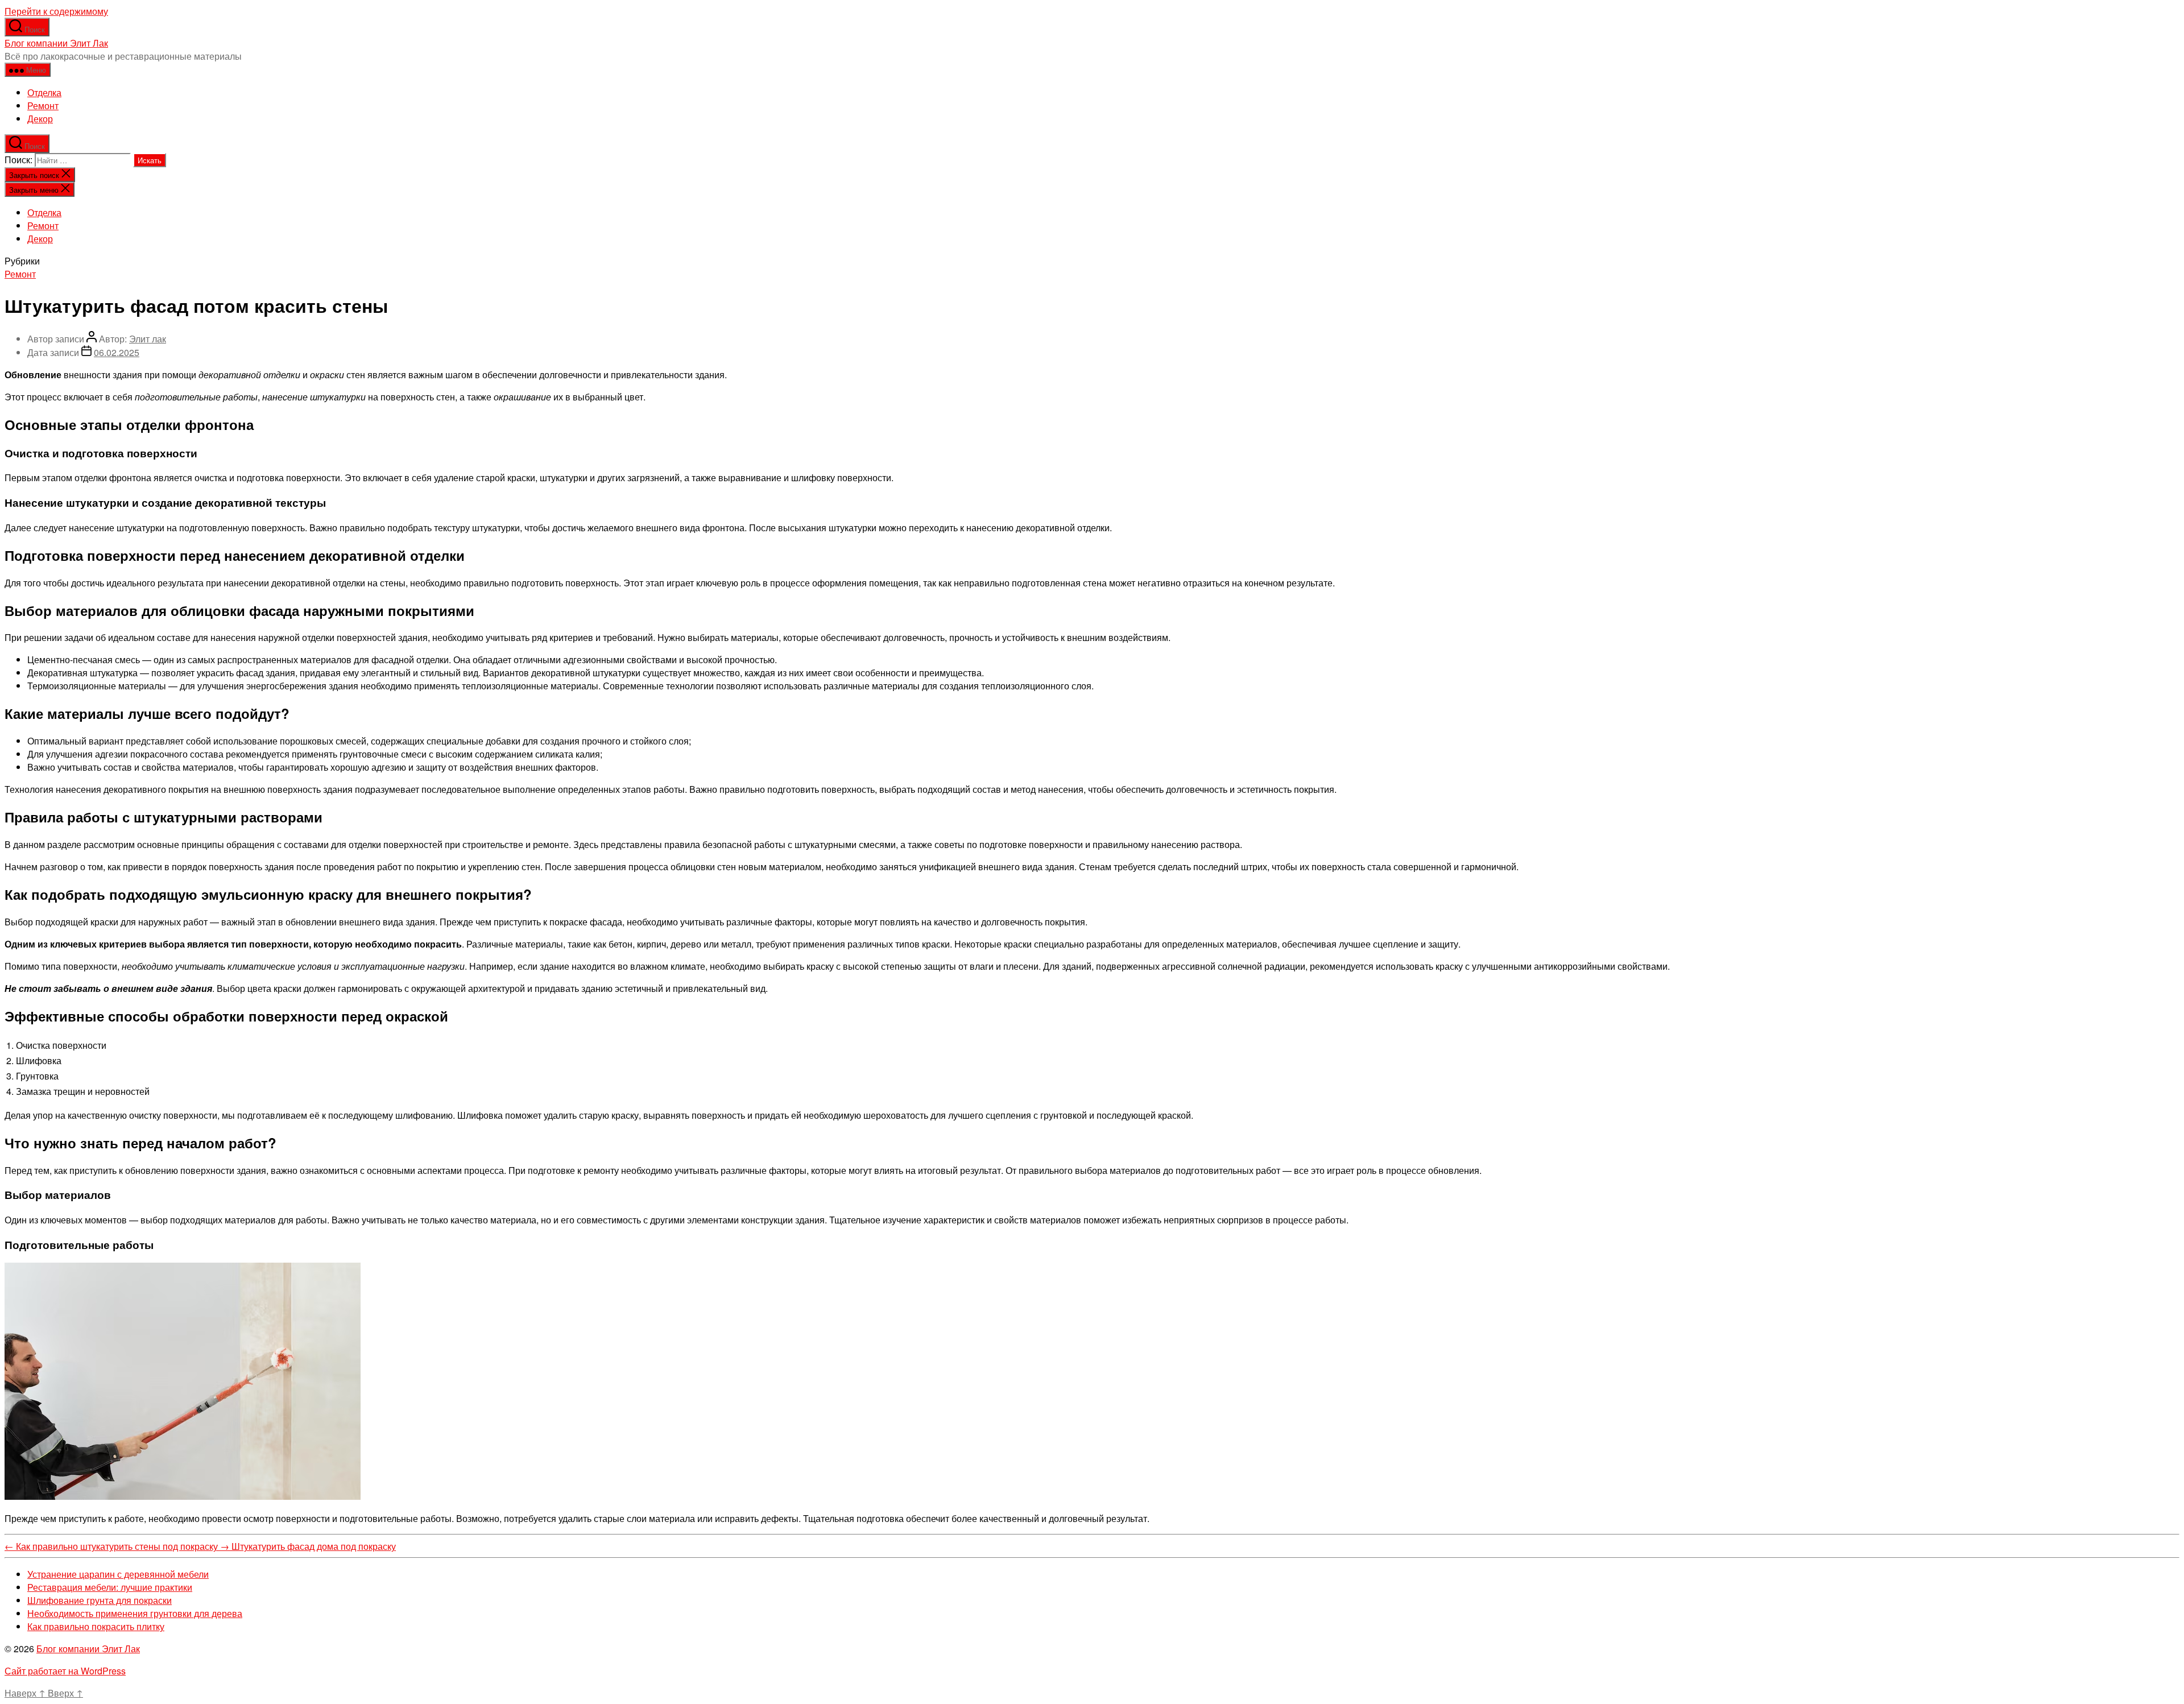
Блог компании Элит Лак (56, 43)
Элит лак (148, 339)
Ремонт (43, 106)
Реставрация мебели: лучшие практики (110, 1587)
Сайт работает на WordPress (65, 1671)
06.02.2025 (117, 352)
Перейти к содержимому (56, 11)
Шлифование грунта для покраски (100, 1600)
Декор (40, 119)
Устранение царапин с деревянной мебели (118, 1574)
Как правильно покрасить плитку (96, 1626)
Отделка (44, 92)
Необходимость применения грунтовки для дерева (135, 1613)
